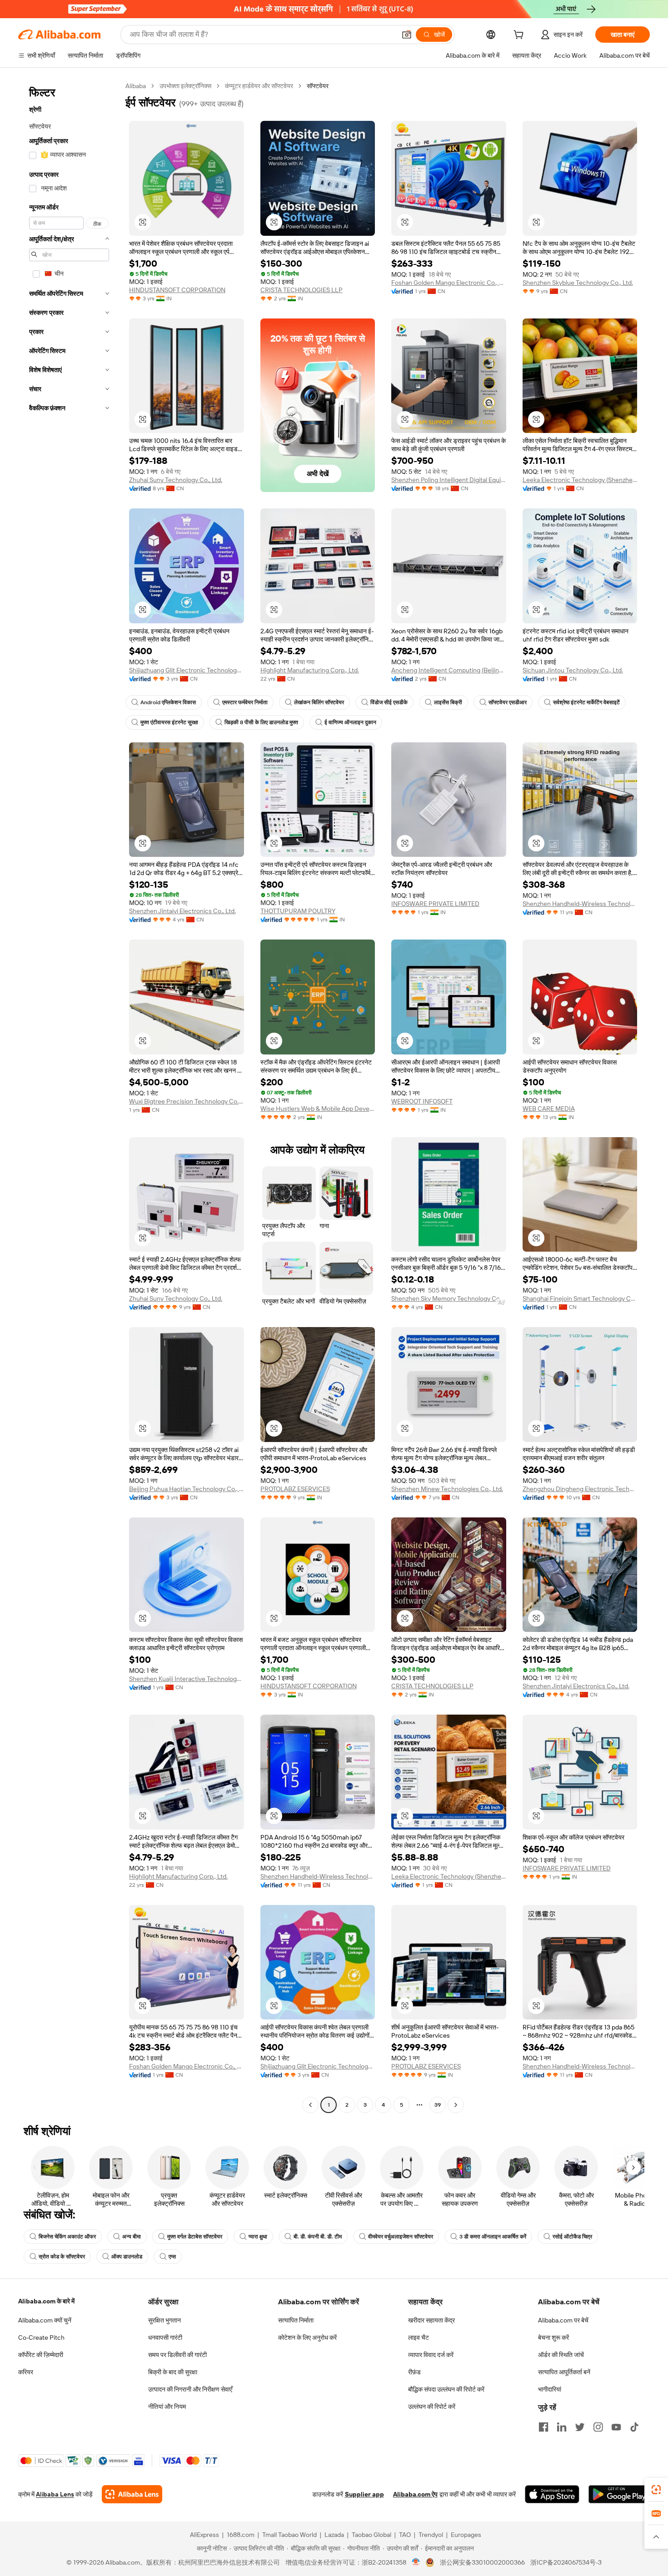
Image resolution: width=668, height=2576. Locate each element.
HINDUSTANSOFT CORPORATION (177, 290)
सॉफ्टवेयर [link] (318, 86)
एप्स (172, 2257)
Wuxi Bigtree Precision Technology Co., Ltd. (187, 1101)
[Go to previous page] (310, 2105)
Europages (466, 2535)
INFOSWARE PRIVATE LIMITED (435, 904)
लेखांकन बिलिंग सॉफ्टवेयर (319, 702)
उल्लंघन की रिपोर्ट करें (432, 2407)
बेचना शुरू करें (553, 2337)
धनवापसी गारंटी (165, 2337)
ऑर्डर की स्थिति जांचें (561, 2355)
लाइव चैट (419, 2337)
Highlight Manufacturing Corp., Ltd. (310, 670)
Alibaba (136, 86)
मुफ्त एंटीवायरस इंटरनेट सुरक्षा (169, 722)
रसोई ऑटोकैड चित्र (572, 2237)
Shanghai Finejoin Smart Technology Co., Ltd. (580, 1298)
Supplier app (364, 2494)
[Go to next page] (456, 2105)
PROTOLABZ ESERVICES (295, 1489)
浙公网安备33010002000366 (482, 2562)
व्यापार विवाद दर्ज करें (431, 2355)
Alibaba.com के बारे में (46, 2301)
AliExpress (204, 2535)
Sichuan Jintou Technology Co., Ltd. (573, 670)
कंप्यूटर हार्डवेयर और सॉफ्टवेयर (259, 86)
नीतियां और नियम (167, 2407)
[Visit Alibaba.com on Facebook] (543, 2427)
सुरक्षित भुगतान (165, 2320)
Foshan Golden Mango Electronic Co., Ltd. (449, 283)
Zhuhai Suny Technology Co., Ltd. (176, 480)
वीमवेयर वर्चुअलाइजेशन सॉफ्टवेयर (401, 2237)
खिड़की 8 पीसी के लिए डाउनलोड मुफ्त (261, 722)
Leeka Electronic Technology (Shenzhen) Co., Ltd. (580, 480)
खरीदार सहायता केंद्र (431, 2320)
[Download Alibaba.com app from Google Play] (619, 2494)
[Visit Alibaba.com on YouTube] (616, 2427)
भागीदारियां (550, 2389)
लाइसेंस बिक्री (448, 702)
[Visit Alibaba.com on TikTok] (634, 2427)
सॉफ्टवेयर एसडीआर (508, 702)
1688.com (241, 2535)
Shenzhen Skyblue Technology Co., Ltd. (578, 283)
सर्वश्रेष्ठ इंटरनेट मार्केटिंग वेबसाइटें (586, 702)
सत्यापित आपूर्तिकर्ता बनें (564, 2372)
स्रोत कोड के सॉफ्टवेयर (62, 2257)
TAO (405, 2535)
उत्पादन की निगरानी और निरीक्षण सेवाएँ (190, 2389)
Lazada (334, 2535)
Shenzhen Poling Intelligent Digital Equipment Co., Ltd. (449, 480)
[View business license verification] (416, 2562)
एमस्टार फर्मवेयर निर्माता (245, 702)
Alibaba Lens (55, 2494)
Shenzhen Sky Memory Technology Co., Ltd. (449, 1298)
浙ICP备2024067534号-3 (566, 2562)
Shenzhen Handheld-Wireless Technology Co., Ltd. (580, 904)
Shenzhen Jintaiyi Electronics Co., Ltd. (182, 911)
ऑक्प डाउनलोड (127, 2257)
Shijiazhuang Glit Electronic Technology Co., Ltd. (187, 670)
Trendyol (431, 2535)
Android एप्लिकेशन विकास (168, 702)
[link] (656, 2490)
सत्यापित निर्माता (296, 2320)
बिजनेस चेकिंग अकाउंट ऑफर (67, 2237)
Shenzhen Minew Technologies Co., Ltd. (447, 1489)
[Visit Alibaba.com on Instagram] (598, 2427)
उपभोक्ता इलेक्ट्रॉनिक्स (185, 86)
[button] (407, 35)
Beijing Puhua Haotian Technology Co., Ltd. (187, 1489)
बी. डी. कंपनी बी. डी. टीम (318, 2237)
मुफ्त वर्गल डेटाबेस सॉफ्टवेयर (195, 2237)
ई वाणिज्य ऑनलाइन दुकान (350, 722)
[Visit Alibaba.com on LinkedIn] (562, 2427)
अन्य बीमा (132, 2237)
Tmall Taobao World (289, 2535)
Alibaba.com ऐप (415, 2494)
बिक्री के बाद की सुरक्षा (173, 2372)
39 (438, 2105)
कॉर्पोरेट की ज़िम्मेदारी (41, 2355)
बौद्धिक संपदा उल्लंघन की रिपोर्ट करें (446, 2389)
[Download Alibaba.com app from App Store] (552, 2494)
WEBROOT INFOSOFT (422, 1101)
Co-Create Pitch (41, 2337)
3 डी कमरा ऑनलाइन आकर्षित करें (493, 2237)
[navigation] (69, 1097)
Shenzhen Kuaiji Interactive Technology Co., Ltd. (187, 1679)
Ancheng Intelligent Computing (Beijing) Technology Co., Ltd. (449, 670)
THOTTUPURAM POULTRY (298, 911)
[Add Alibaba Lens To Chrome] (132, 2494)
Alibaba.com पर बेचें (563, 2320)
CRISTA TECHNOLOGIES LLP (302, 290)
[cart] (520, 36)
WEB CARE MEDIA (549, 1109)
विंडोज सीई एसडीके (389, 702)
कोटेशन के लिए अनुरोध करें (307, 2337)
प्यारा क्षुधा (258, 2237)
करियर (26, 2372)
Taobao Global (371, 2535)
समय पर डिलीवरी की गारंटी (177, 2355)
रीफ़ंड (414, 2372)
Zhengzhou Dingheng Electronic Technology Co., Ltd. (580, 1489)
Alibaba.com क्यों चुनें (45, 2320)
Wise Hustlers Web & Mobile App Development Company (318, 1109)
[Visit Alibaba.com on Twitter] (580, 2427)
